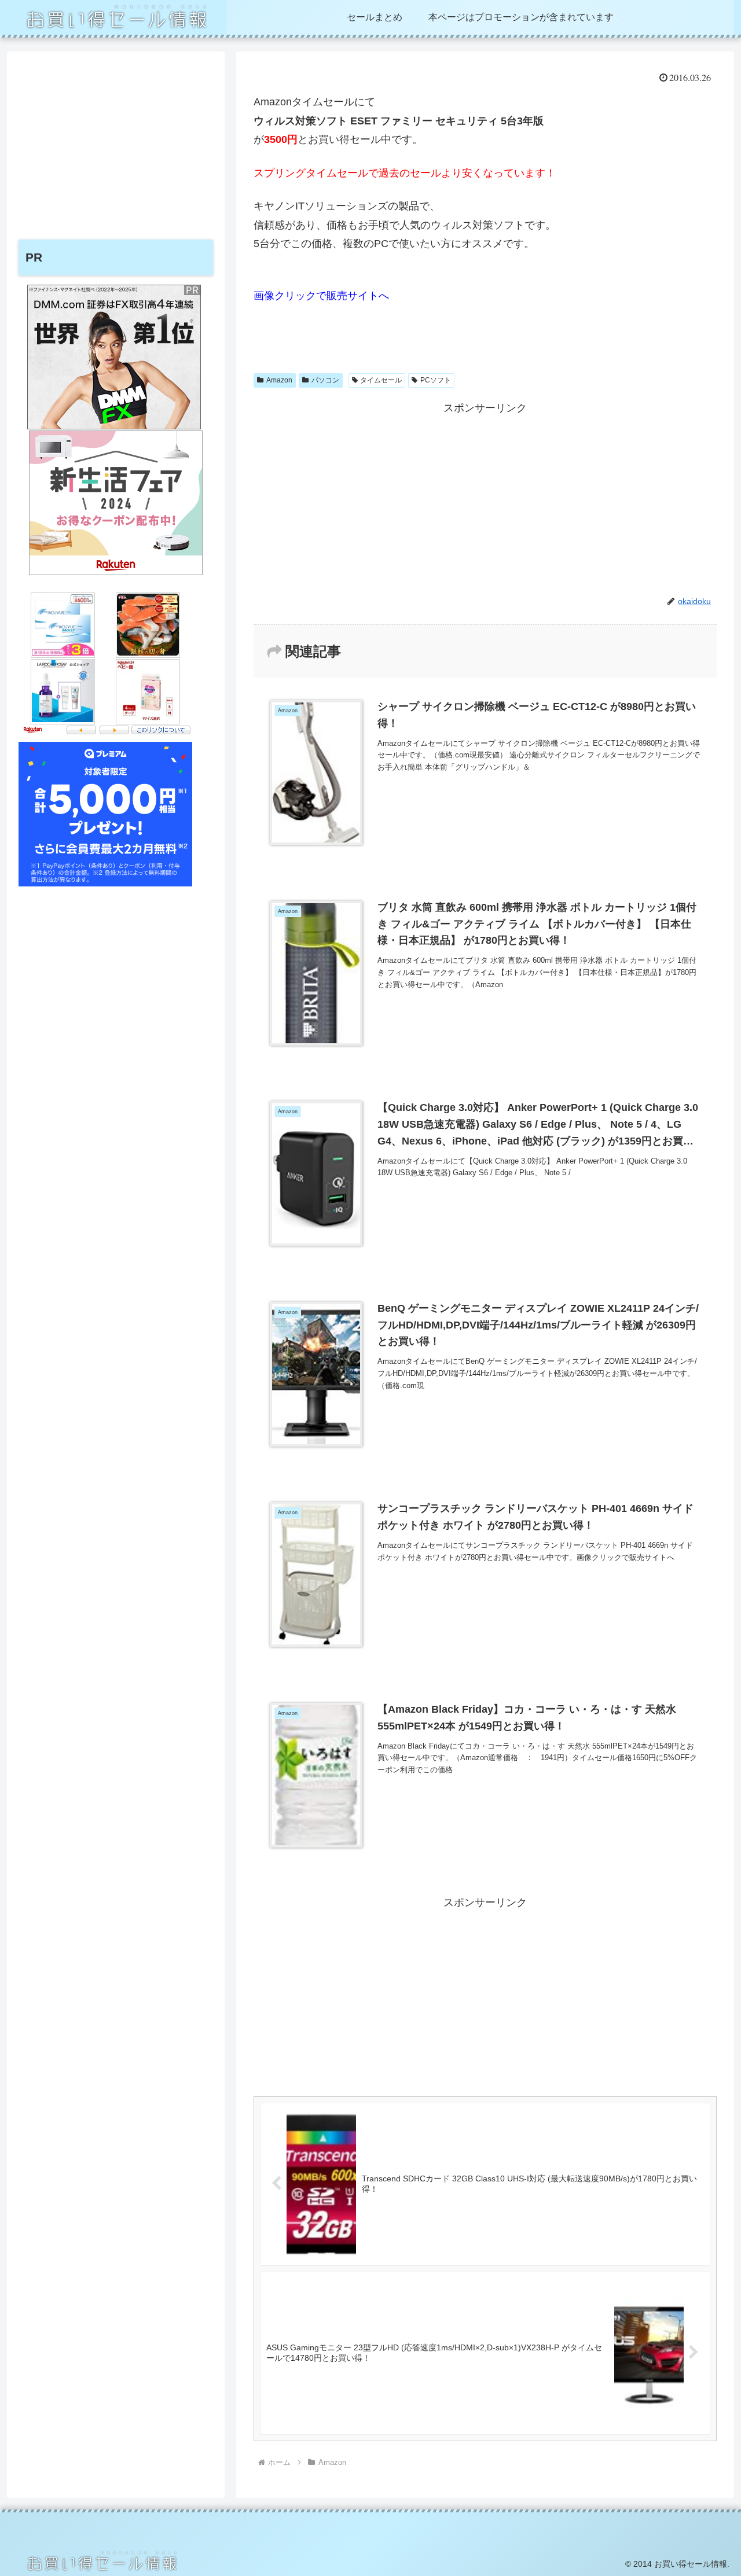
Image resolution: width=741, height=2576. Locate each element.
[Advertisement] (485, 499)
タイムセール (381, 380)
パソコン (325, 380)
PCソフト (436, 380)
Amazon (279, 380)
